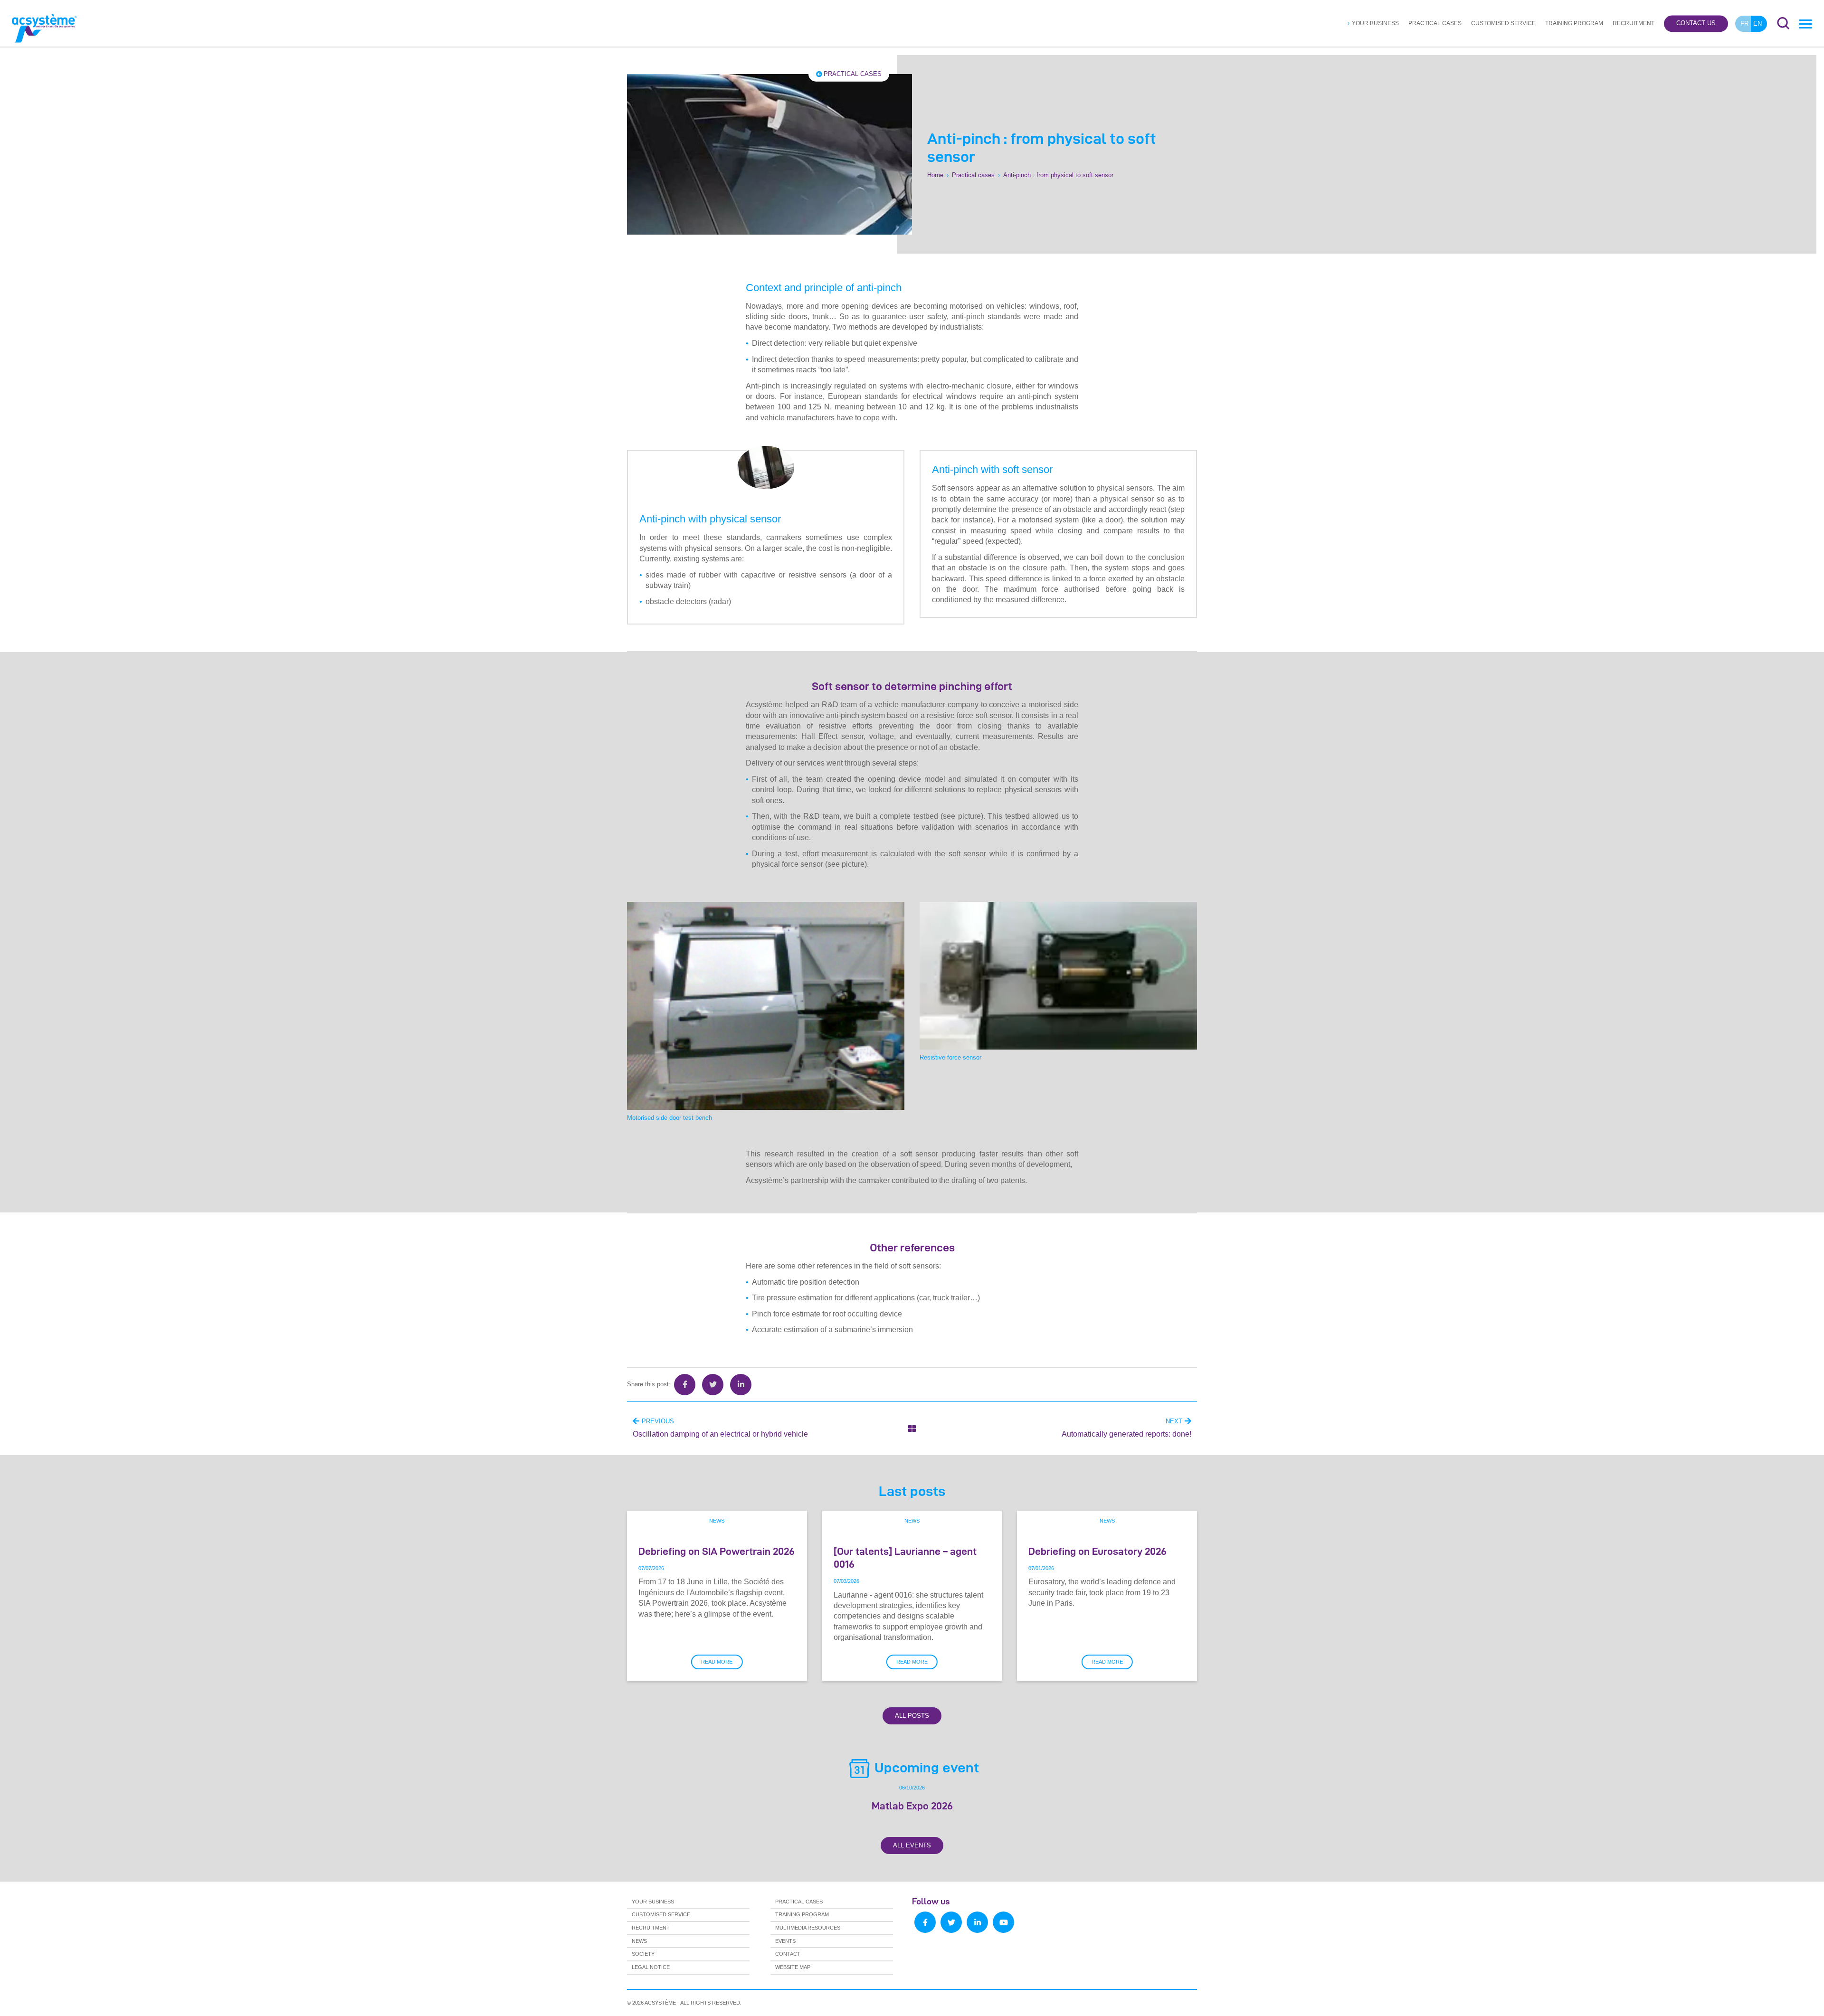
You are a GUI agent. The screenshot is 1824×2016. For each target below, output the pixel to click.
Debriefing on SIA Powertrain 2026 (717, 1551)
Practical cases (1435, 23)
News (717, 1521)
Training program (1574, 23)
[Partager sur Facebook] (685, 1385)
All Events (912, 1845)
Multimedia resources (808, 1928)
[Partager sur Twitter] (713, 1385)
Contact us (1696, 24)
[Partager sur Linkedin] (741, 1385)
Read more (717, 1662)
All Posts (912, 1716)
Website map (793, 1967)
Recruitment (1634, 23)
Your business (1375, 23)
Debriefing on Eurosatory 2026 (1097, 1551)
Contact (788, 1954)
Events (785, 1941)
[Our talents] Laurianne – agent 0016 (905, 1557)
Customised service (1503, 23)
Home (935, 175)
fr (1744, 24)
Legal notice (651, 1967)
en (1757, 24)
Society (643, 1954)
